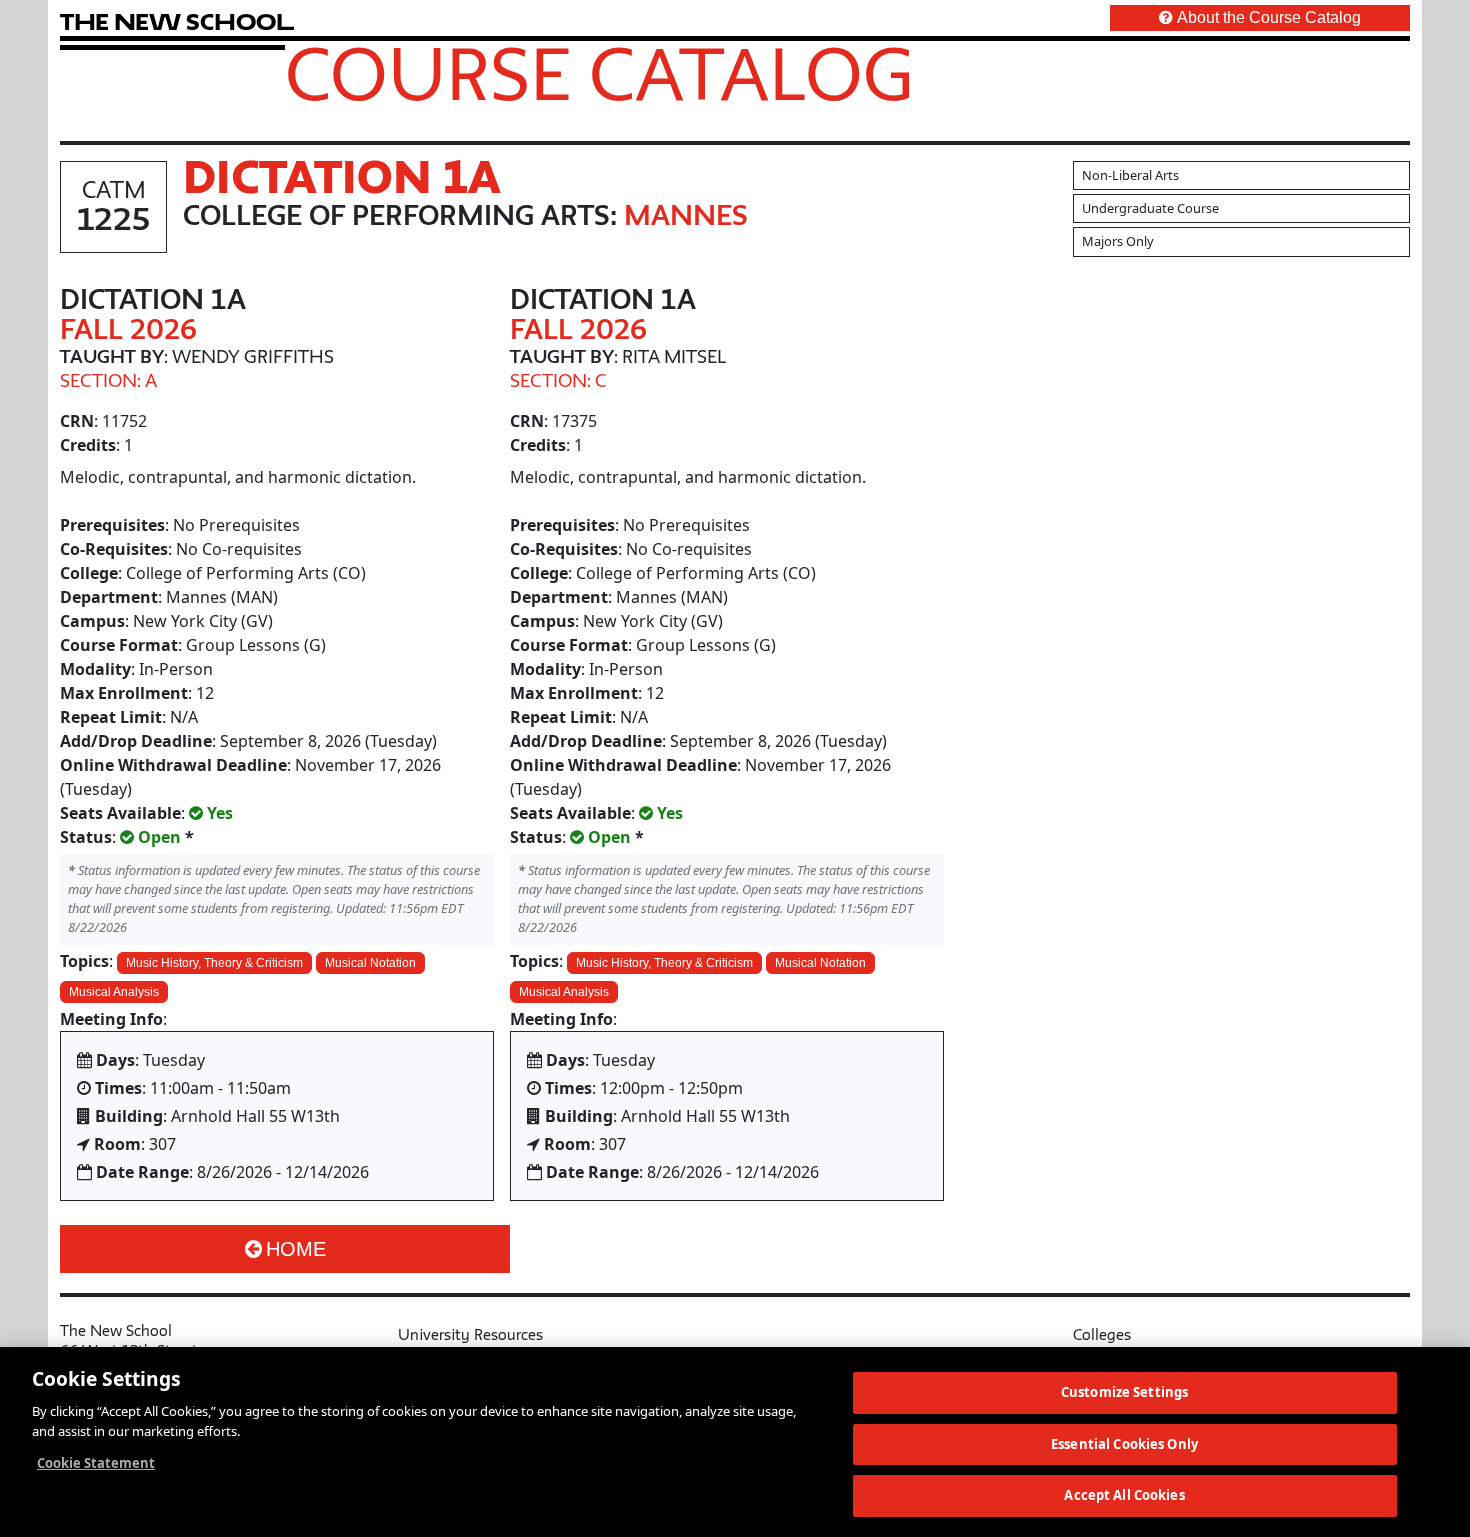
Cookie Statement (96, 1463)
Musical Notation (370, 963)
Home (296, 1249)
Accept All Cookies (1124, 1495)
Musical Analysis (114, 992)
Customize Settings (1124, 1392)
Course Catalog (599, 73)
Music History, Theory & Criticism (214, 963)
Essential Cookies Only (1124, 1444)
